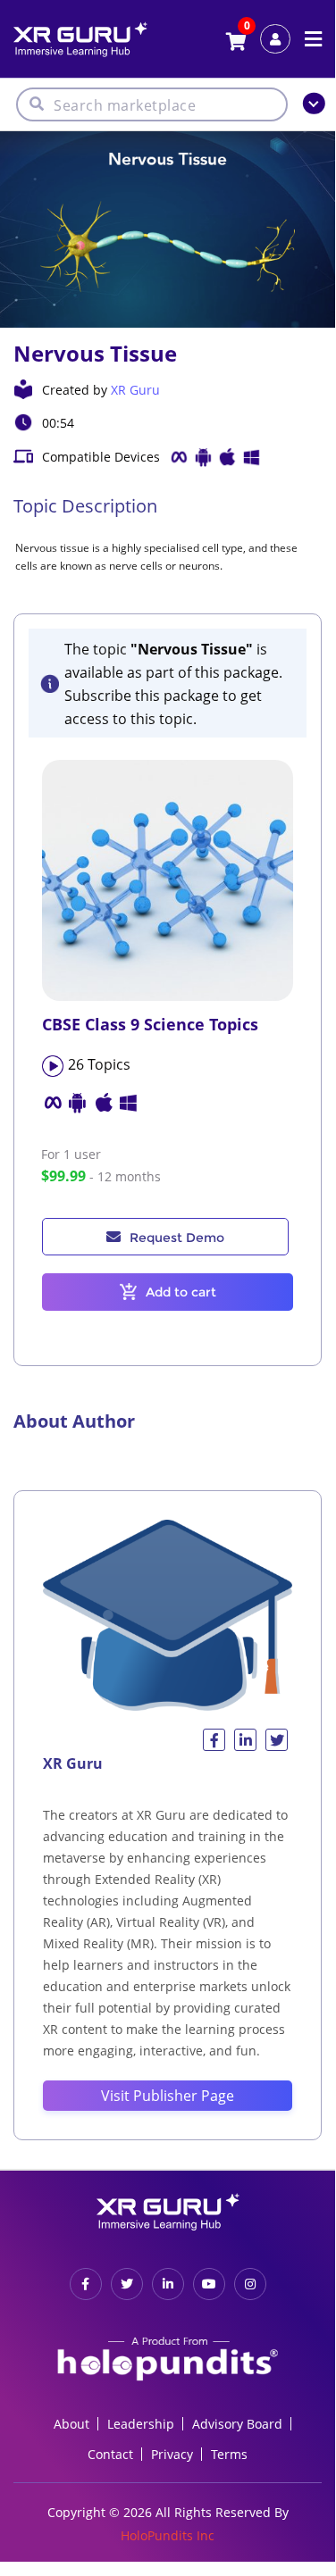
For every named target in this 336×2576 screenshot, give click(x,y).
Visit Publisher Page (168, 2096)
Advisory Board (237, 2424)
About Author (74, 1421)
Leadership (141, 2424)
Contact (110, 2454)
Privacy (172, 2454)
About (71, 2424)
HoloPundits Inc (168, 2535)
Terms (229, 2454)
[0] (236, 43)
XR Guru (135, 390)
